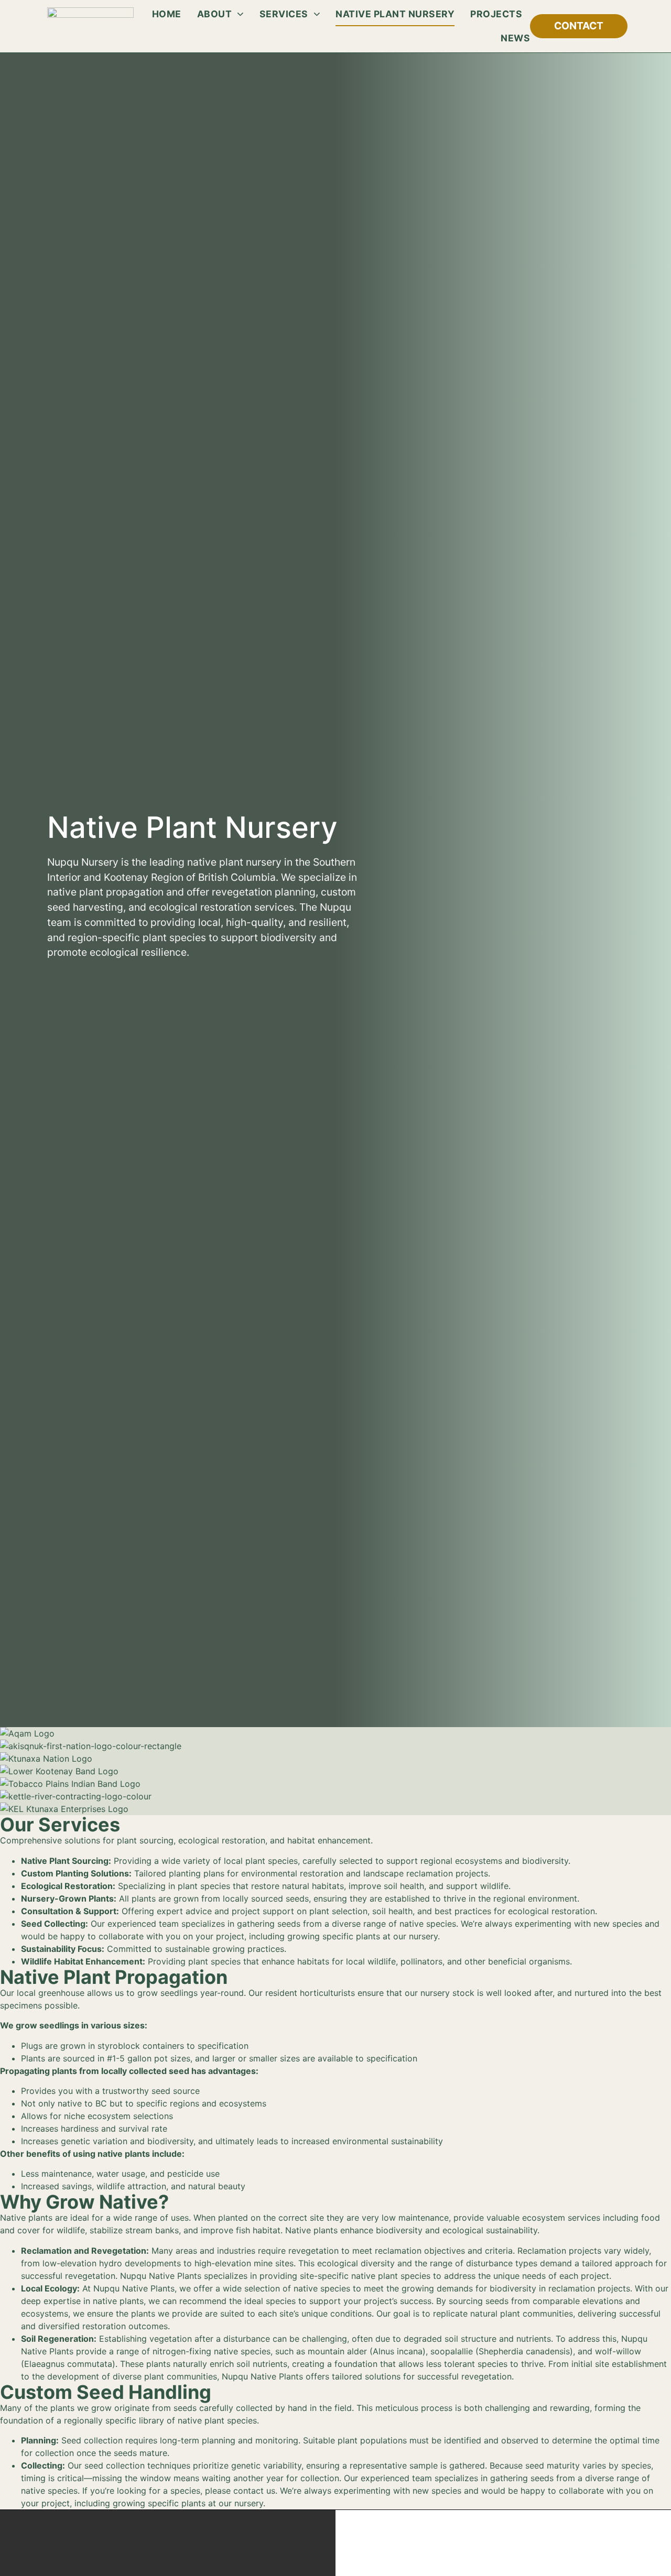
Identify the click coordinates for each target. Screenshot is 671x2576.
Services (284, 14)
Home (167, 14)
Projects (496, 14)
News (515, 38)
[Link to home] (90, 26)
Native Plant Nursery (395, 14)
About (215, 14)
